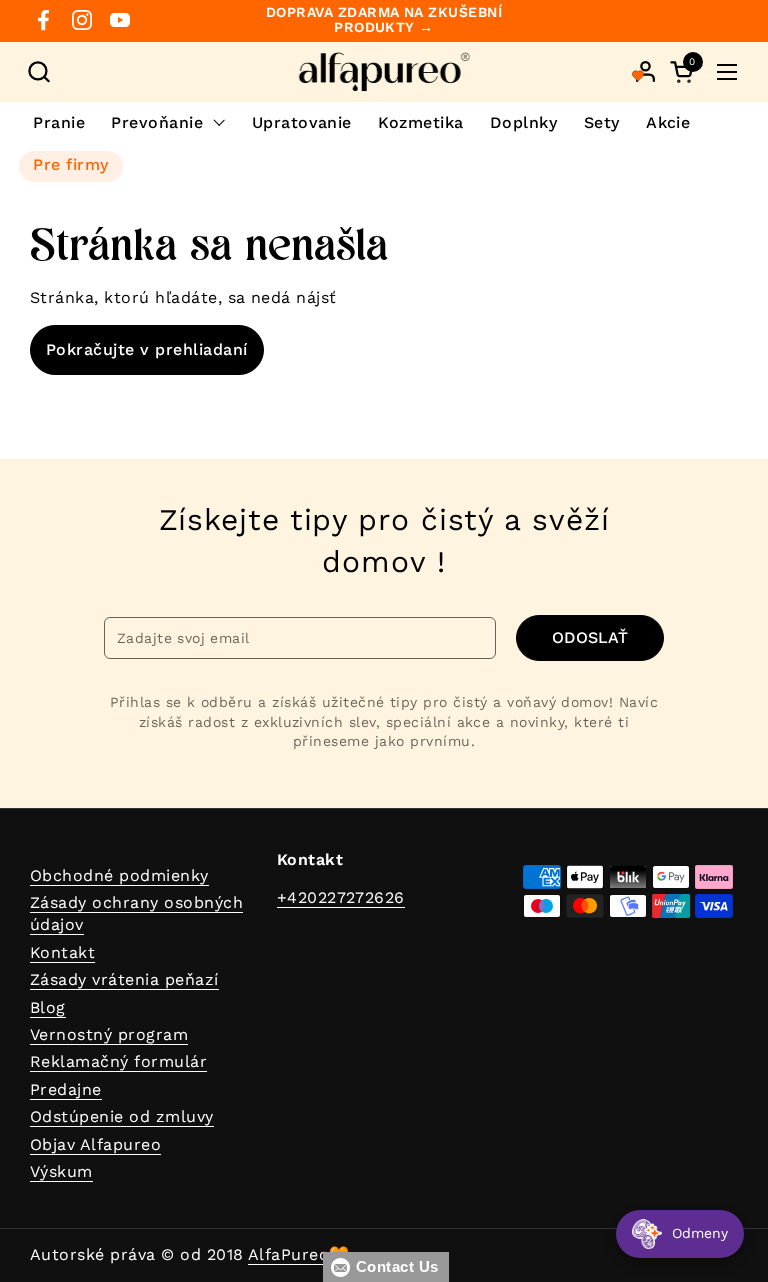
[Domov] (384, 72)
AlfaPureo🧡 (299, 1254)
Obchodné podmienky (119, 875)
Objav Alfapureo (95, 1144)
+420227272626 (341, 897)
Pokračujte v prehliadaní (147, 349)
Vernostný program (109, 1034)
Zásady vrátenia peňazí (124, 979)
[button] (38, 71)
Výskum (61, 1171)
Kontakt (62, 952)
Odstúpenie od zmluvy (122, 1116)
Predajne (66, 1089)
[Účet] (645, 71)
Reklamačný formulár (118, 1061)
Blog (48, 1007)
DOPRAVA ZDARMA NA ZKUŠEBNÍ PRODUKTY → (384, 20)
